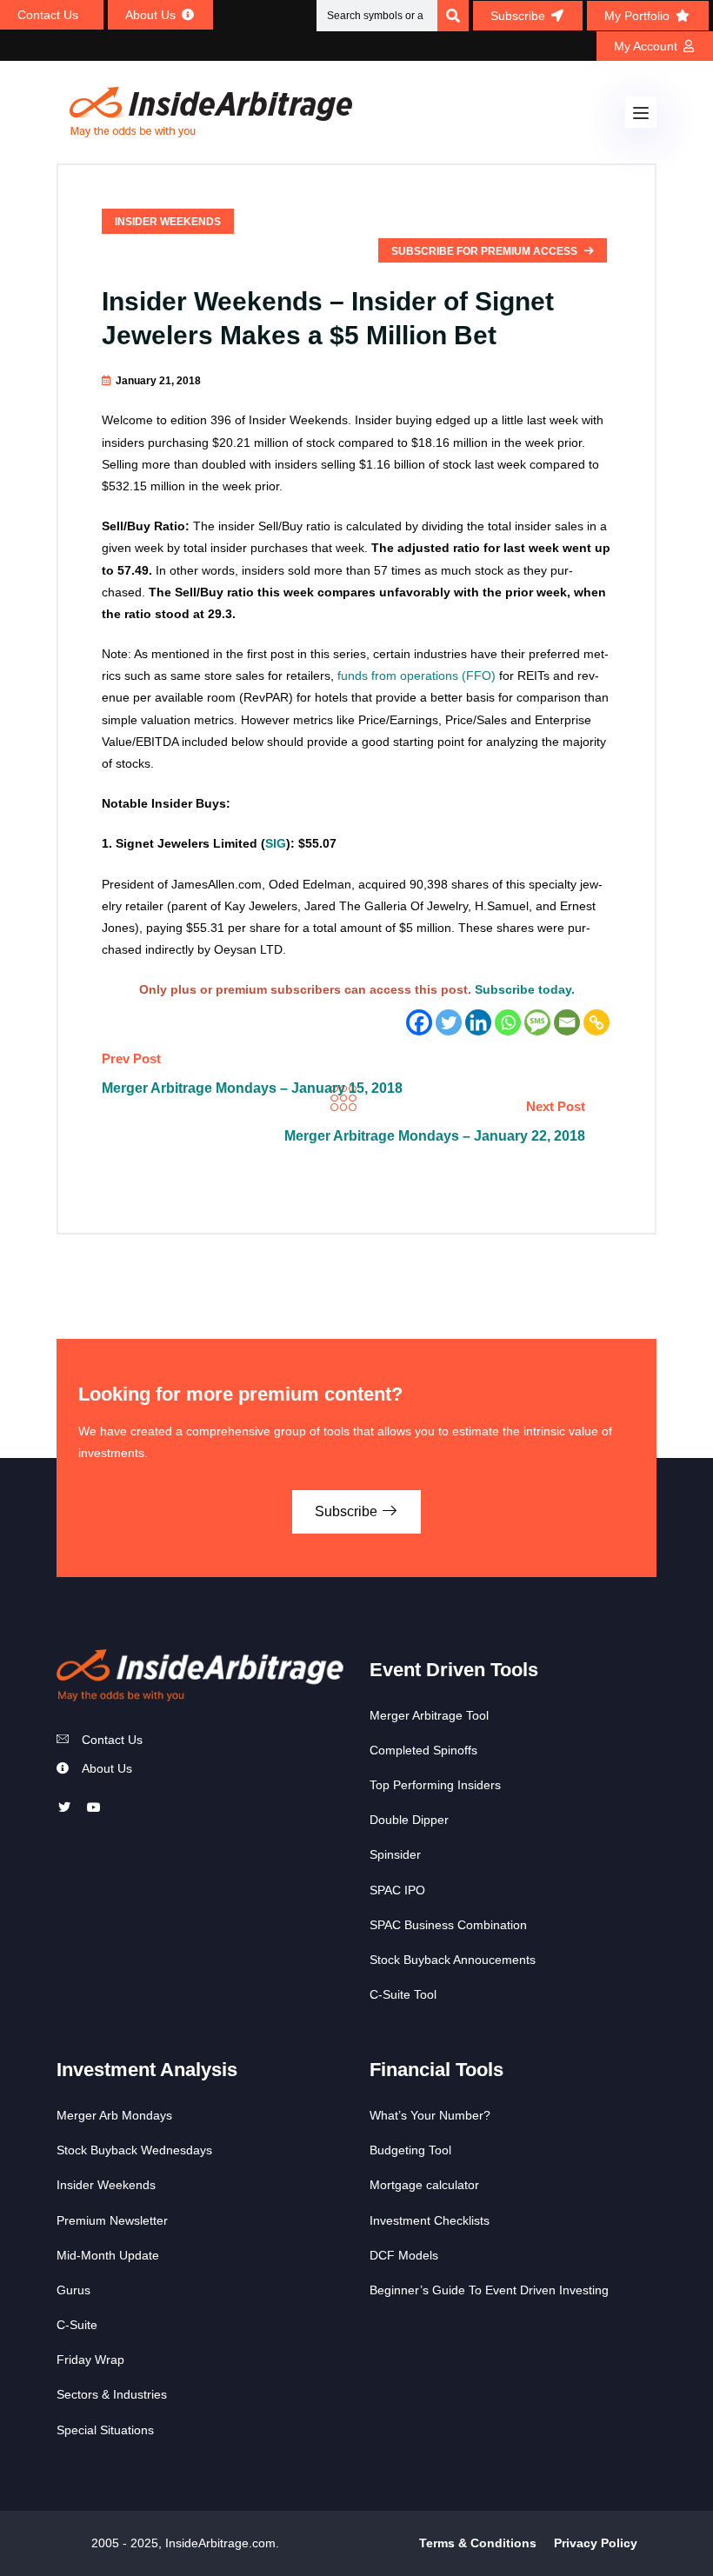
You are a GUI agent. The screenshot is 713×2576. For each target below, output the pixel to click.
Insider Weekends (168, 222)
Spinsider (395, 1854)
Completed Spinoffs (423, 1750)
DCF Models (404, 2255)
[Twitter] (449, 1022)
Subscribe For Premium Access (486, 251)
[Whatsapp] (508, 1022)
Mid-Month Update (108, 2255)
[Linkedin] (478, 1022)
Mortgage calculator (424, 2185)
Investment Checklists (430, 2220)
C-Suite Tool (403, 1994)
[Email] (567, 1022)
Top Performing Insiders (435, 1785)
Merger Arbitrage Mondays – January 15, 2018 (252, 1088)
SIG (276, 843)
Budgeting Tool (410, 2150)
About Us (107, 1768)
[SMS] (537, 1022)
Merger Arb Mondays (114, 2115)
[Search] (453, 16)
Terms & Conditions (478, 2543)
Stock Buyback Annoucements (453, 1960)
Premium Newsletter (112, 2220)
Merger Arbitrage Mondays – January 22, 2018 (435, 1136)
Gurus (73, 2290)
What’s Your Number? (430, 2115)
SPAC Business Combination (448, 1925)
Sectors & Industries (112, 2394)
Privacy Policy (596, 2543)
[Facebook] (419, 1022)
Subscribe (348, 1511)
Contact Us (112, 1740)
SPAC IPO (397, 1890)
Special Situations (105, 2430)
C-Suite (77, 2325)
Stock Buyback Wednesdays (134, 2150)
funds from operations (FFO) (416, 676)
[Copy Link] (596, 1022)
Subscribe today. (525, 989)
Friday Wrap (90, 2360)
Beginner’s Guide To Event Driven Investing (489, 2290)
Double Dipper (409, 1820)
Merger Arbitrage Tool (429, 1715)
